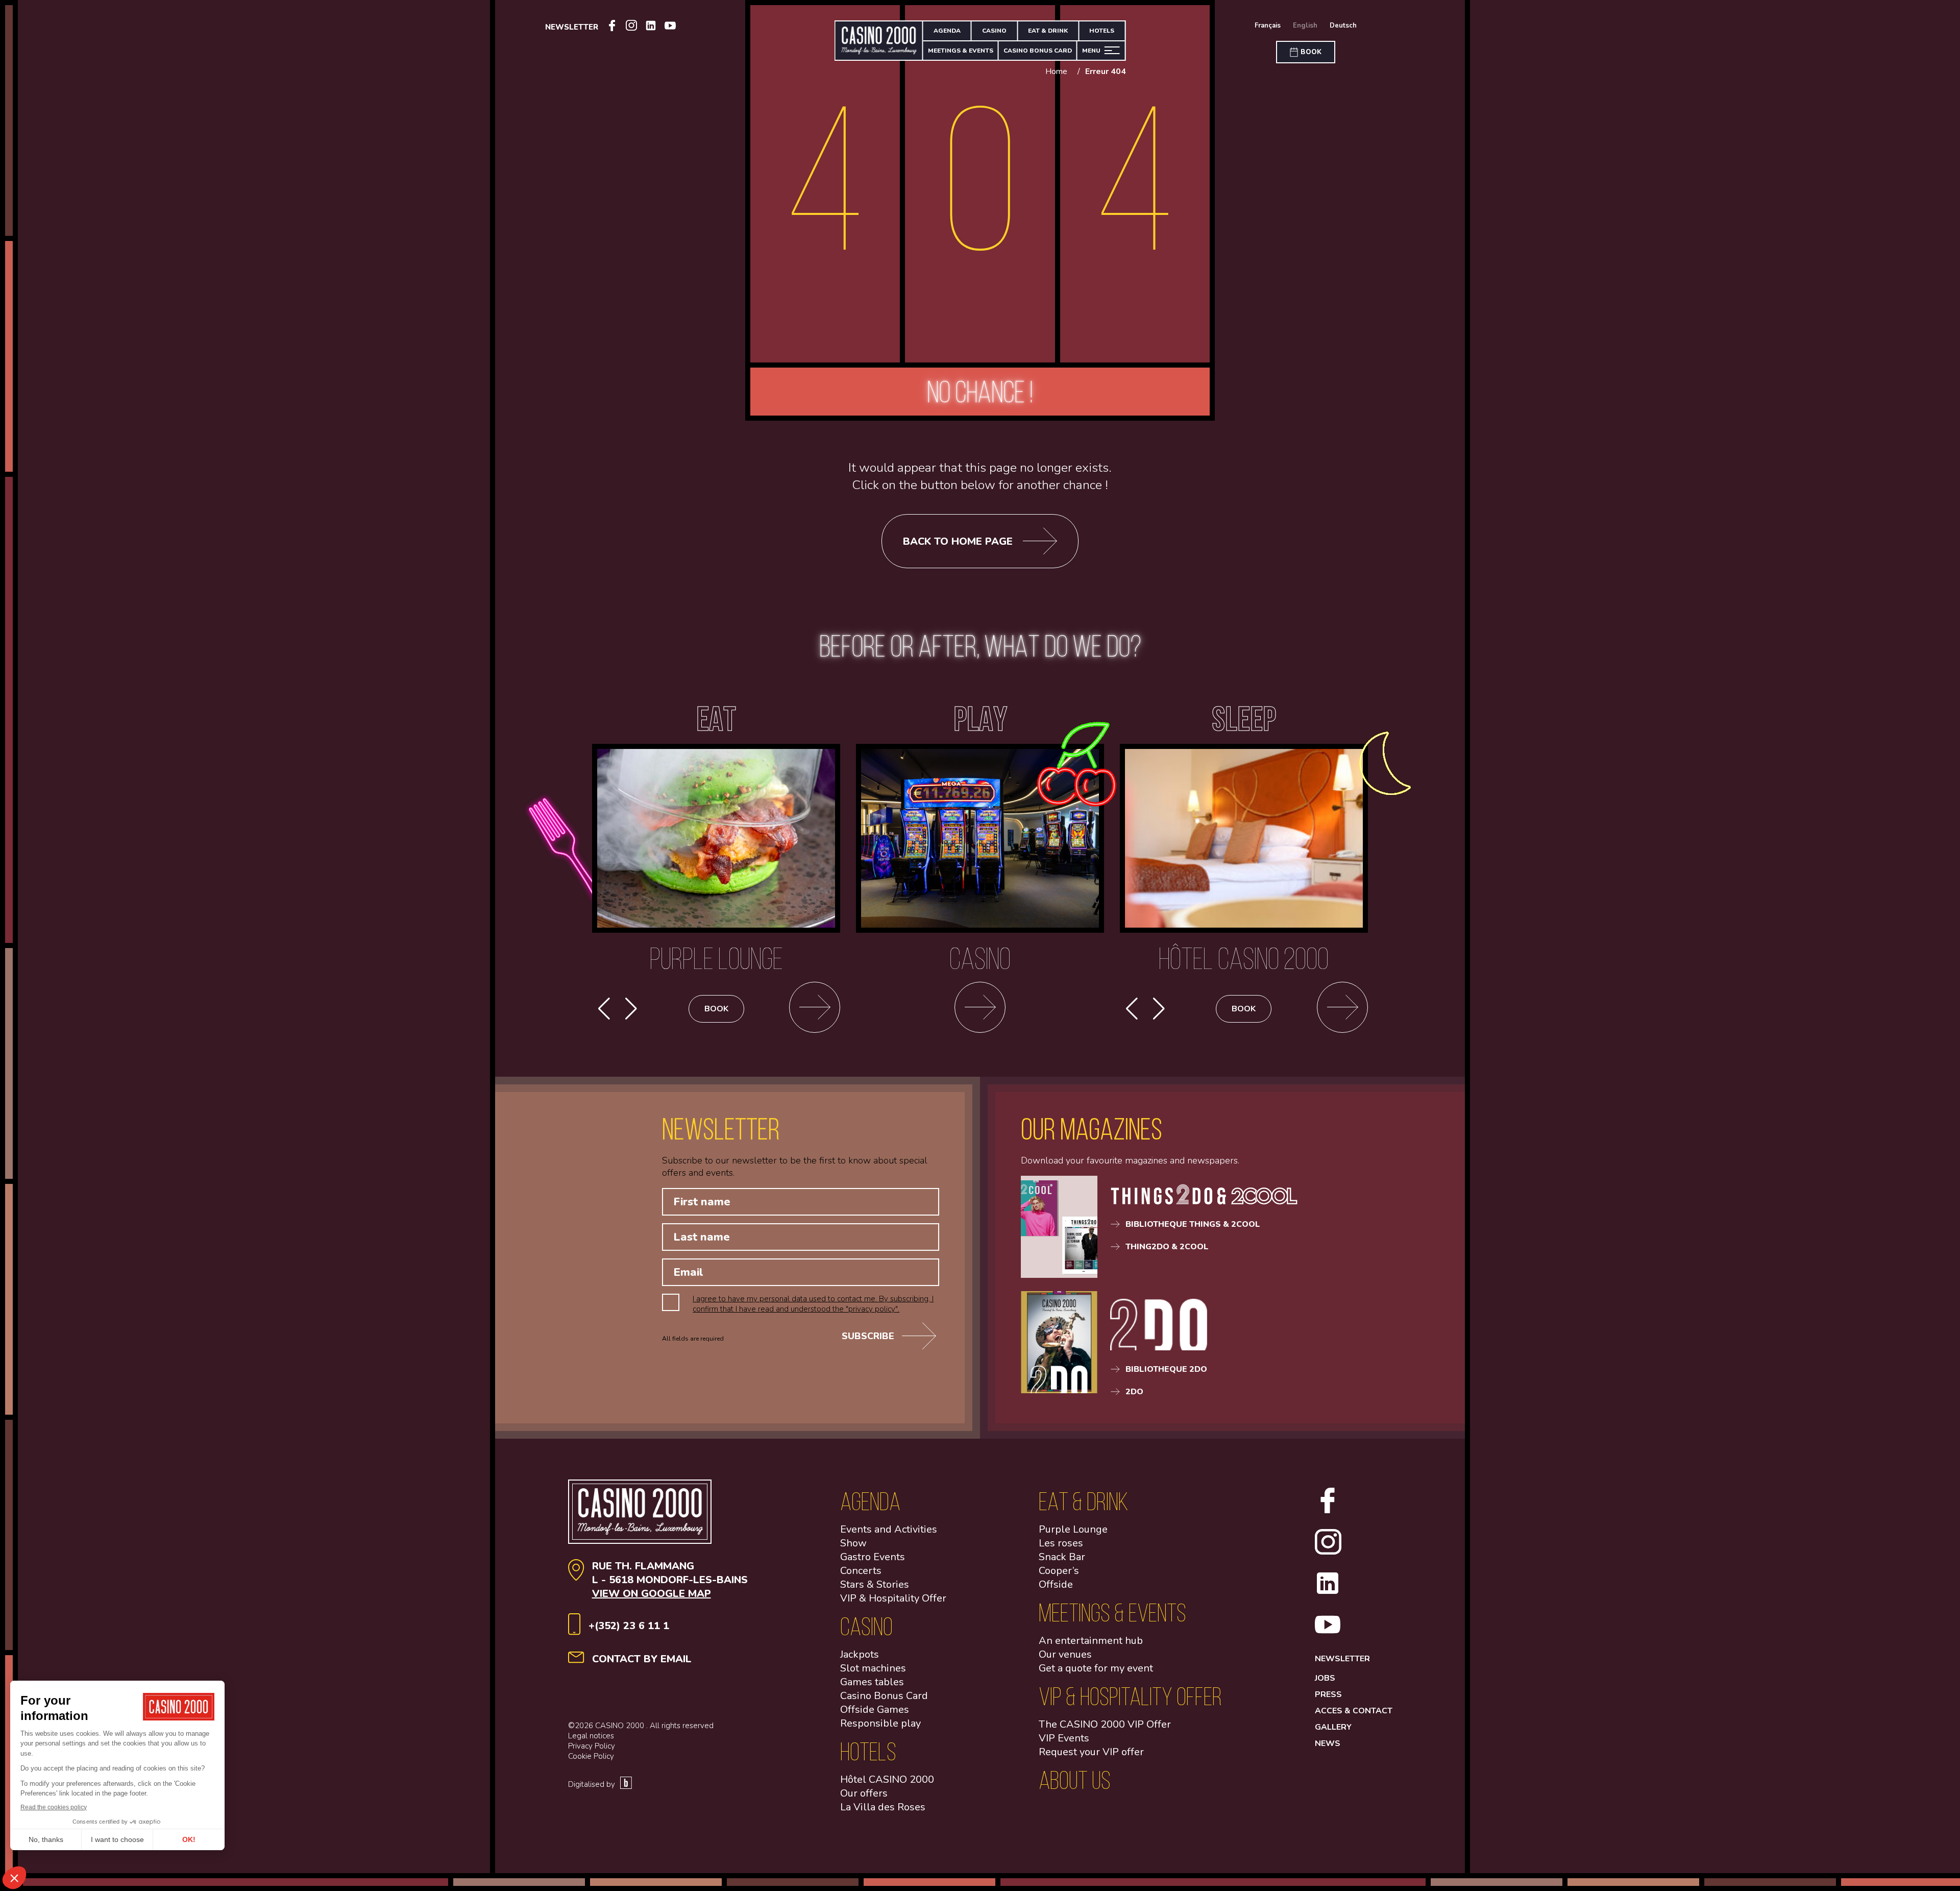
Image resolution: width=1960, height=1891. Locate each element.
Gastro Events (873, 1557)
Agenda (947, 31)
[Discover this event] (1342, 1009)
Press (1328, 1694)
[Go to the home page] (879, 41)
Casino (994, 31)
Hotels (1102, 31)
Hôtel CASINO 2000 (887, 1779)
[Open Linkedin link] (651, 27)
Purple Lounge (1073, 1529)
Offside (1056, 1584)
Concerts (861, 1571)
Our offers (864, 1793)
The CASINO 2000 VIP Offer (1105, 1724)
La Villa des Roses (883, 1807)
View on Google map (652, 1594)
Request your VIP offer (1091, 1752)
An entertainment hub (1091, 1641)
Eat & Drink (1048, 31)
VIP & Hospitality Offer (893, 1598)
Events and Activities (889, 1529)
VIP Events (1064, 1738)
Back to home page (958, 541)
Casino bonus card (1038, 51)
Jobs (1325, 1678)
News (1328, 1743)
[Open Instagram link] (631, 27)
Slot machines (873, 1668)
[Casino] (980, 1009)
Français (1268, 26)
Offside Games (875, 1710)
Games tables (872, 1682)
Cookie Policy (591, 1756)
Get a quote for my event (1096, 1668)
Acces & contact (1354, 1711)
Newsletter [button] (572, 27)
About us (1075, 1780)
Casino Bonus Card (884, 1696)
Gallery (1333, 1727)
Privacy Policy (592, 1746)
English (1305, 26)
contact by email (642, 1659)
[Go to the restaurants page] (815, 1009)
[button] (631, 1009)
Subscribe (868, 1336)
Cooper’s (1059, 1571)
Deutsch (1343, 26)
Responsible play (880, 1723)
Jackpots (860, 1654)
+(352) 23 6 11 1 (629, 1626)
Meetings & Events (961, 51)
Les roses (1061, 1543)
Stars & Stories (875, 1584)
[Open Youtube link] (670, 27)
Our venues (1065, 1654)
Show (853, 1543)
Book (716, 1009)
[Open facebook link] (612, 27)
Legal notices (591, 1736)
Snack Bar (1062, 1557)
